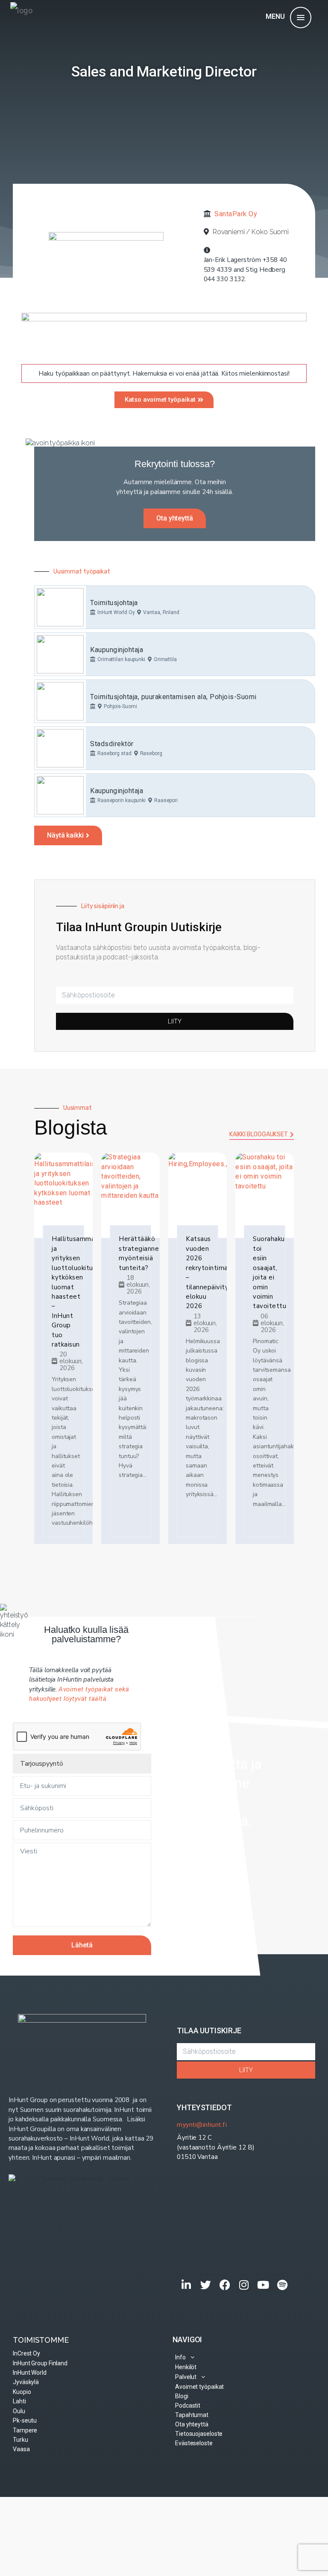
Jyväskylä (26, 2382)
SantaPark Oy (236, 214)
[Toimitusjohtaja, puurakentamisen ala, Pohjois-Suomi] (60, 701)
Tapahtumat (192, 2415)
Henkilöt (186, 2367)
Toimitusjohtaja (114, 603)
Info (180, 2357)
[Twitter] (206, 2285)
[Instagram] (244, 2285)
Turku (20, 2440)
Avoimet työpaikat (199, 2387)
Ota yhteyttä (192, 2424)
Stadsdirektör (112, 744)
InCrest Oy (26, 2353)
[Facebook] (225, 2285)
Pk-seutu (25, 2420)
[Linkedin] (186, 2285)
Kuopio (22, 2392)
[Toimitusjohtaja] (60, 607)
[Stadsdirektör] (60, 748)
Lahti (19, 2401)
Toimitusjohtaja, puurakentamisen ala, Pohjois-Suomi (173, 697)
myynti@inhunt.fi (202, 2125)
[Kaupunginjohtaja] (60, 654)
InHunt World (30, 2373)
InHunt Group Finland (40, 2363)
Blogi (182, 2396)
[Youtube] (263, 2285)
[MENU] (301, 18)
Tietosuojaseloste (199, 2434)
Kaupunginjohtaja (117, 650)
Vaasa (21, 2449)
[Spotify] (283, 2285)
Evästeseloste (194, 2443)
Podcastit (188, 2405)
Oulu (19, 2411)
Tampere (25, 2430)
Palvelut (186, 2377)
